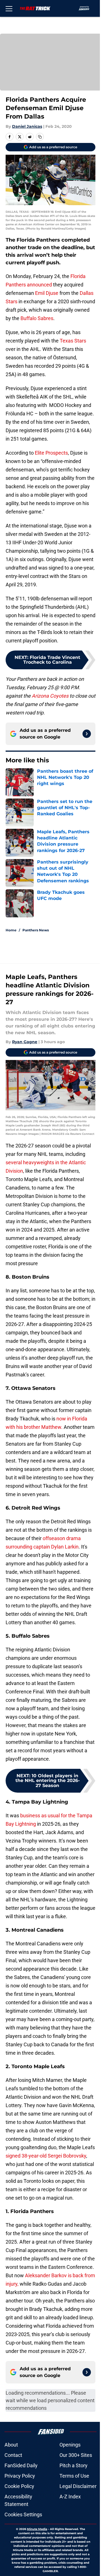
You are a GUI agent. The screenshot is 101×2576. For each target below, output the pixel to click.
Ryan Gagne (25, 1042)
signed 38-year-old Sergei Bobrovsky (46, 2156)
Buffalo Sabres (37, 318)
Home (11, 930)
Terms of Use (74, 2476)
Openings (70, 2445)
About (11, 2445)
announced (39, 285)
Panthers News (36, 930)
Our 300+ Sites (76, 2455)
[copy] (40, 137)
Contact (13, 2455)
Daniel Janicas (27, 126)
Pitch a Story (74, 2465)
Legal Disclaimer (78, 2486)
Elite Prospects (51, 453)
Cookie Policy (19, 2486)
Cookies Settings (23, 2514)
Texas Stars (73, 341)
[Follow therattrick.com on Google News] (87, 734)
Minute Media (37, 2529)
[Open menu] (9, 8)
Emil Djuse (47, 293)
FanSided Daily (21, 2465)
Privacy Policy (20, 2476)
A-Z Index (70, 2497)
